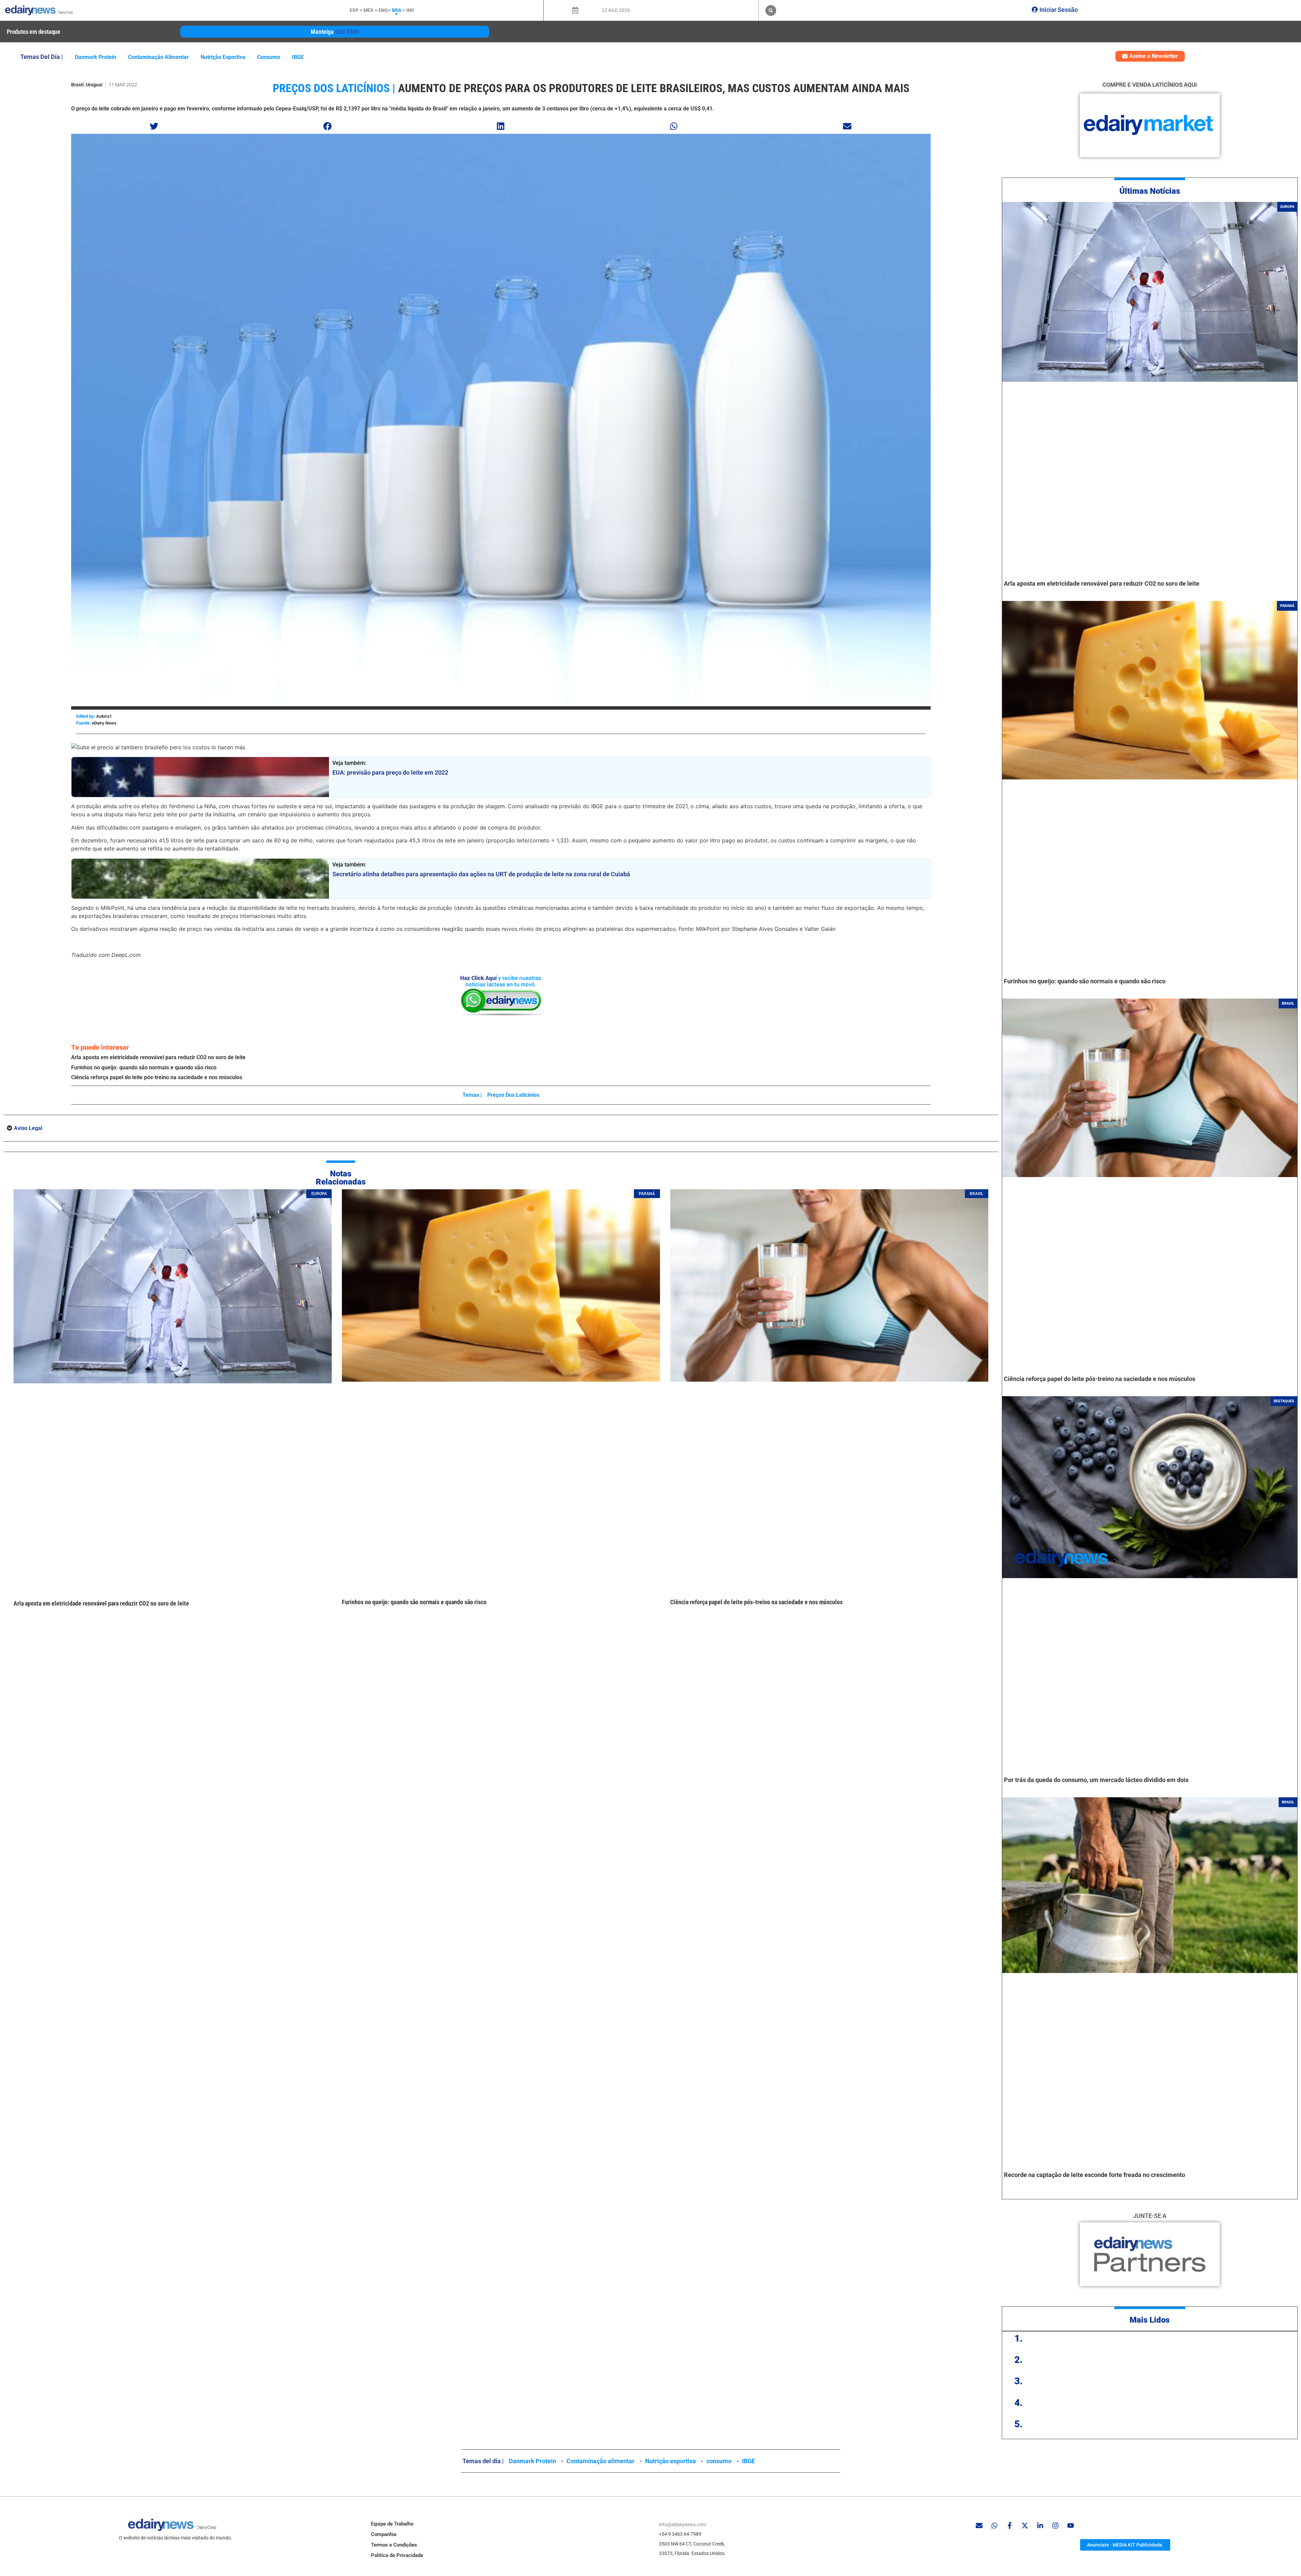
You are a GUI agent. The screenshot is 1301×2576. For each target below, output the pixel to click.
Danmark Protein (96, 57)
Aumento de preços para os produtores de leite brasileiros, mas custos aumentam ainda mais (654, 88)
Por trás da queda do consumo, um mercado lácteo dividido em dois (1096, 1780)
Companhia (384, 2534)
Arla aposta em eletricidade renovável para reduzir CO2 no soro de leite (158, 1057)
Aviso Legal (28, 1128)
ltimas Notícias (1152, 191)
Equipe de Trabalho (392, 2524)
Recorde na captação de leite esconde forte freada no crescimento (1095, 2175)
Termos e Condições (394, 2545)
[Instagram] (1055, 2526)
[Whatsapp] (994, 2526)
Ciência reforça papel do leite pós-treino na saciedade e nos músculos (157, 1077)
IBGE (298, 57)
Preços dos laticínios (513, 1095)
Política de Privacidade (397, 2555)
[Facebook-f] (1010, 2526)
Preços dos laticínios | (334, 88)
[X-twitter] (1025, 2526)
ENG (383, 10)
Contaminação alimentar (158, 57)
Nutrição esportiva (223, 57)
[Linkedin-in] (1040, 2526)
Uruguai (94, 85)
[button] (771, 11)
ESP (354, 10)
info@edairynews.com (683, 2525)
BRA (397, 10)
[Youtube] (1071, 2526)
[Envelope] (979, 2526)
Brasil (77, 85)
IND (410, 10)
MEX (368, 10)
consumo (269, 57)
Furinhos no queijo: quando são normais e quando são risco (144, 1067)
